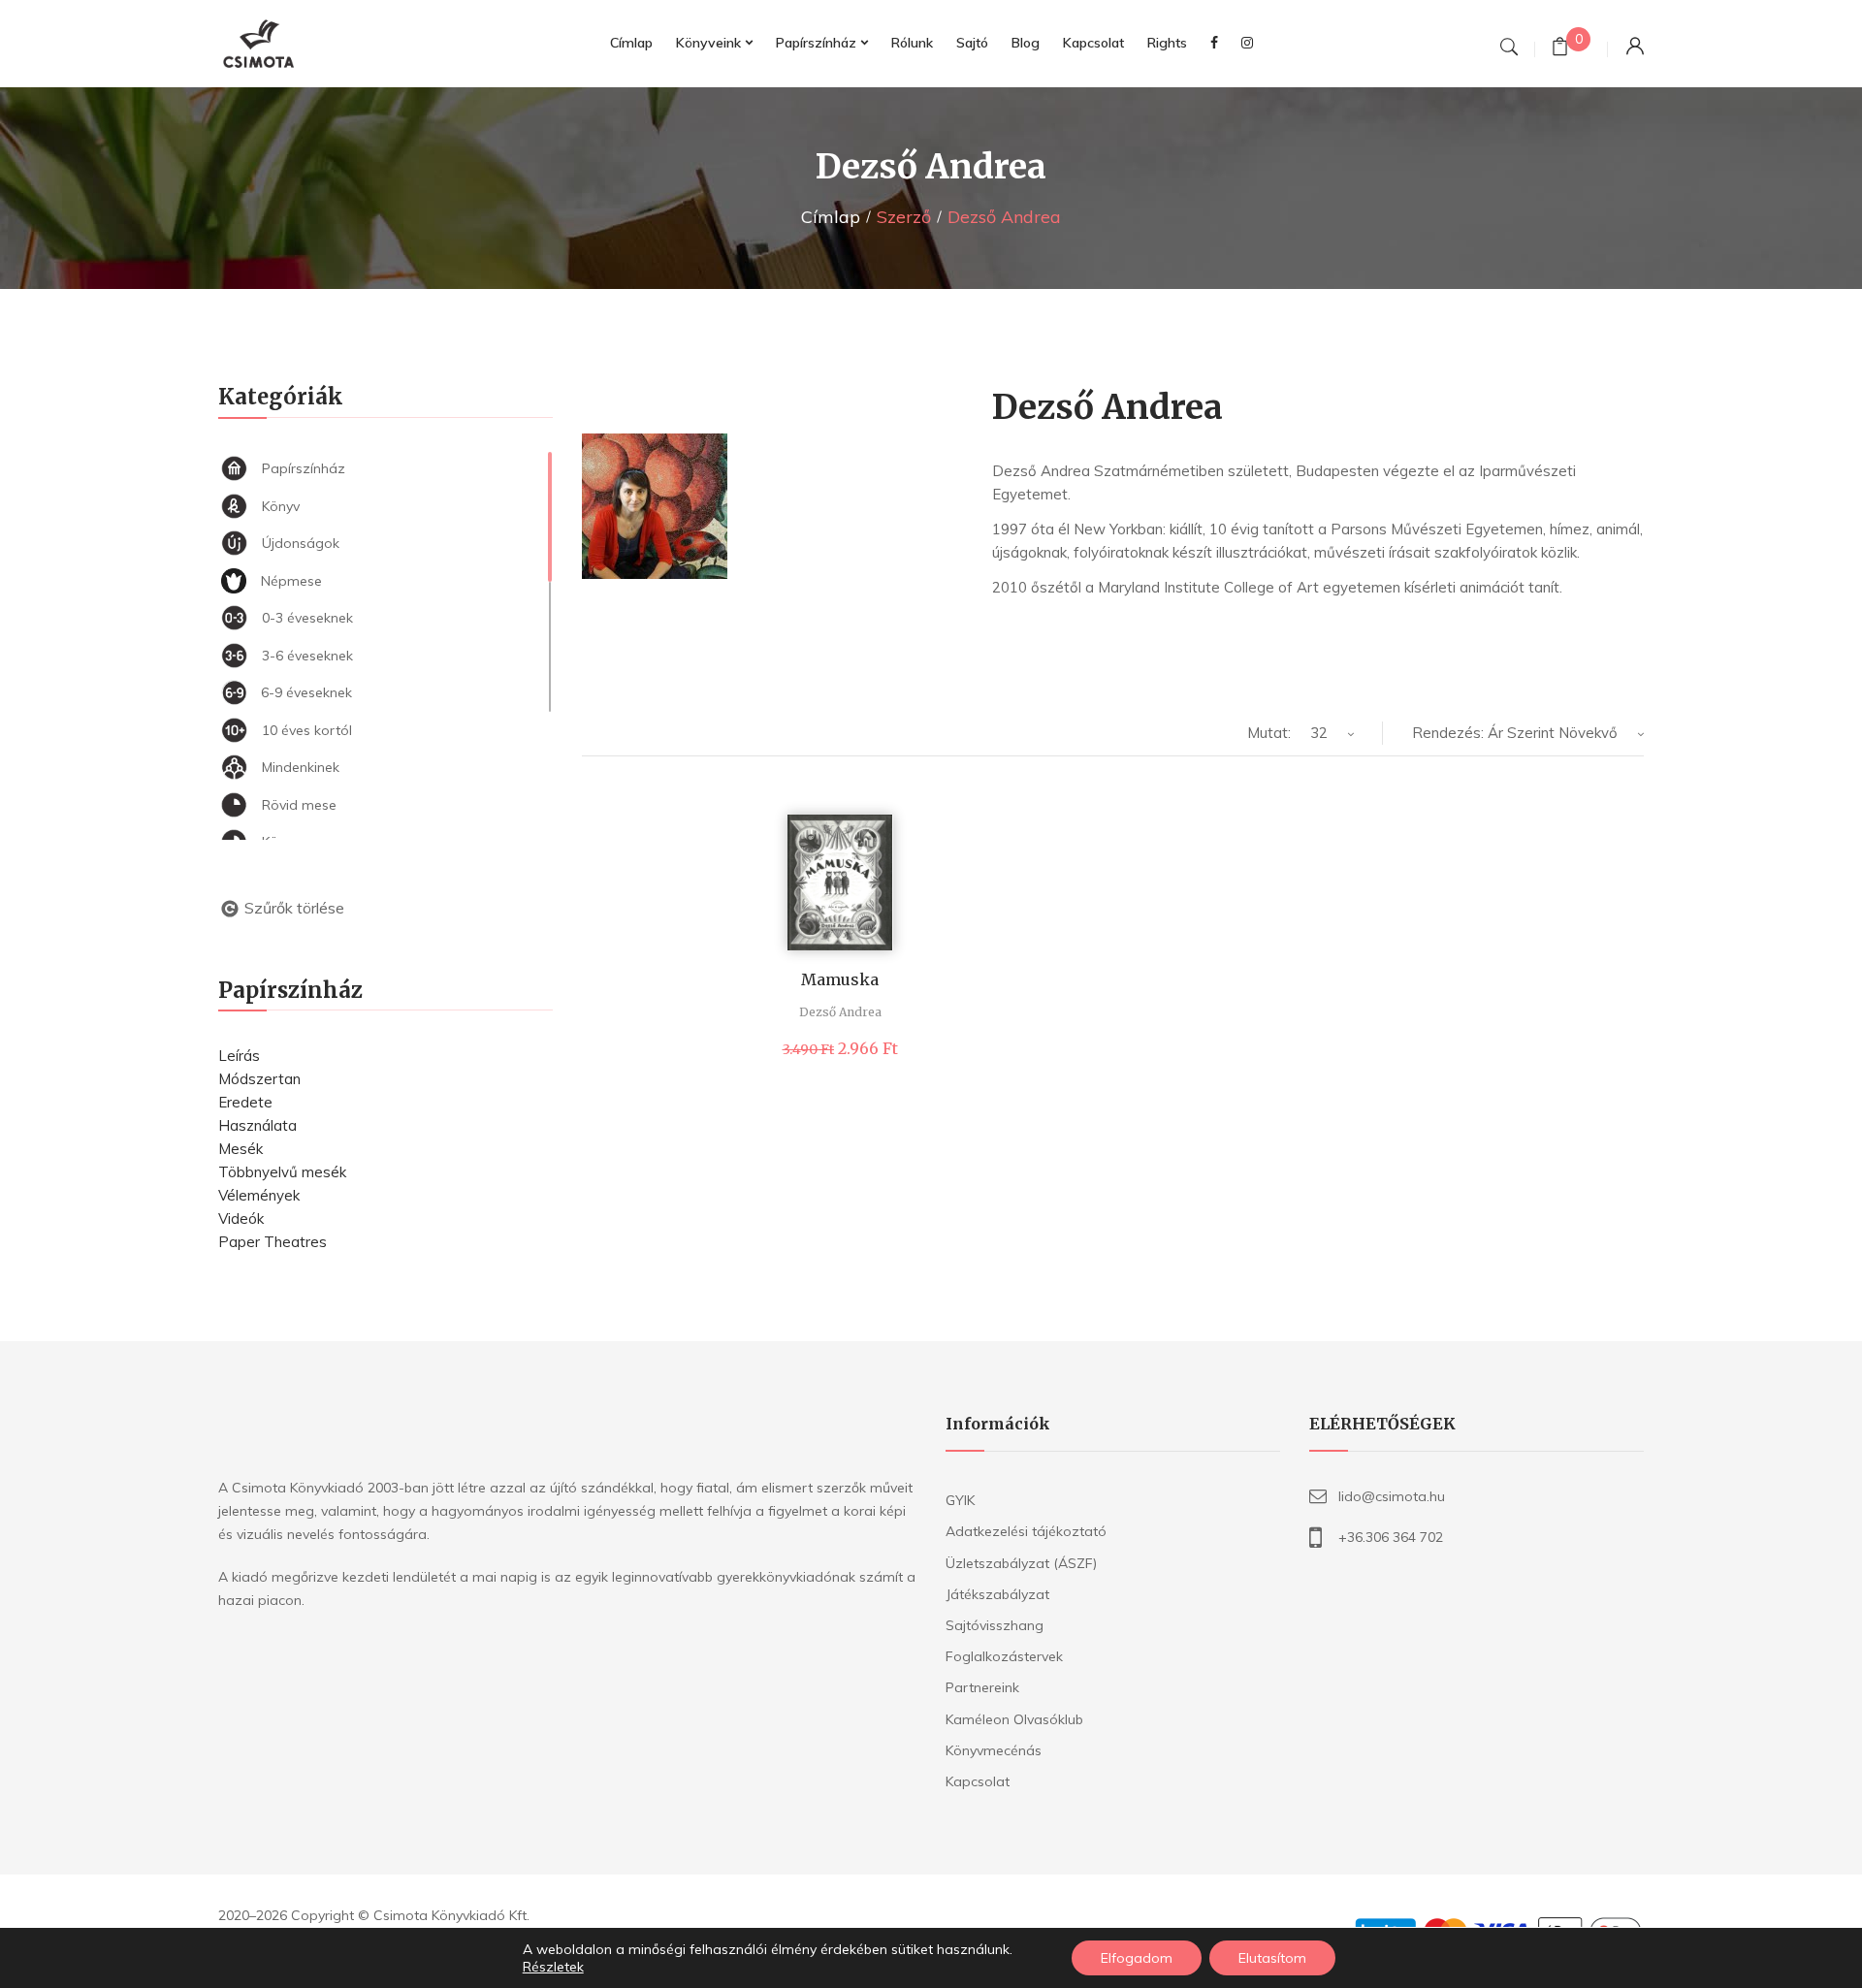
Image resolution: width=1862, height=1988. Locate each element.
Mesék (241, 1149)
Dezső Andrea (840, 1012)
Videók (241, 1218)
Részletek (553, 1967)
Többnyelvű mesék (282, 1172)
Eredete (245, 1102)
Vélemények (259, 1195)
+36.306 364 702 (1391, 1537)
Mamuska (840, 979)
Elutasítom (1272, 1958)
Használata (257, 1125)
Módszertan (259, 1079)
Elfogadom (1137, 1958)
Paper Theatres (273, 1242)
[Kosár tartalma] (1560, 49)
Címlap (831, 217)
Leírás (239, 1056)
